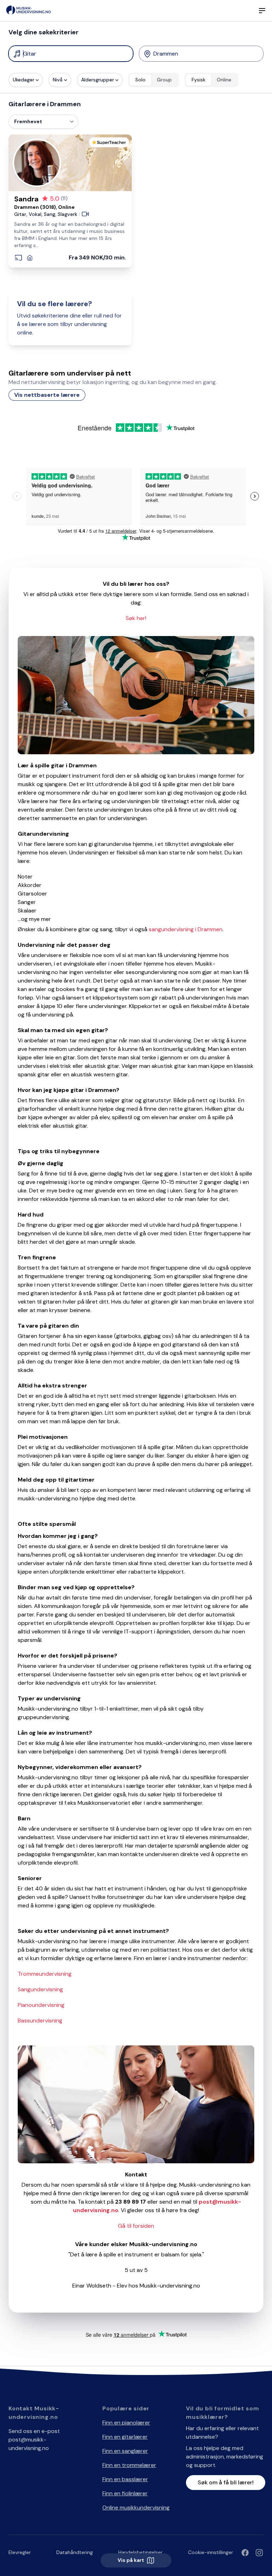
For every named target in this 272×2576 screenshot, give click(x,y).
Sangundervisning (40, 1989)
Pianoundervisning (41, 2005)
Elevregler (20, 2552)
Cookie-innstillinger (211, 2552)
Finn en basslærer (125, 2479)
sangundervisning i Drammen (186, 929)
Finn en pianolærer (126, 2423)
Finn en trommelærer (129, 2465)
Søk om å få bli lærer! (226, 2482)
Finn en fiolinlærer (125, 2493)
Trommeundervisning (45, 1974)
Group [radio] (164, 80)
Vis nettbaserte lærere (47, 395)
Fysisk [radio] (199, 80)
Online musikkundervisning (136, 2508)
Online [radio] (224, 80)
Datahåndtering (75, 2552)
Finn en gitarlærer (125, 2437)
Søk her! (136, 618)
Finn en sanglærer (125, 2451)
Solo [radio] (140, 80)
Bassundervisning (40, 2020)
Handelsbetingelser (140, 2552)
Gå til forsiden (136, 2226)
